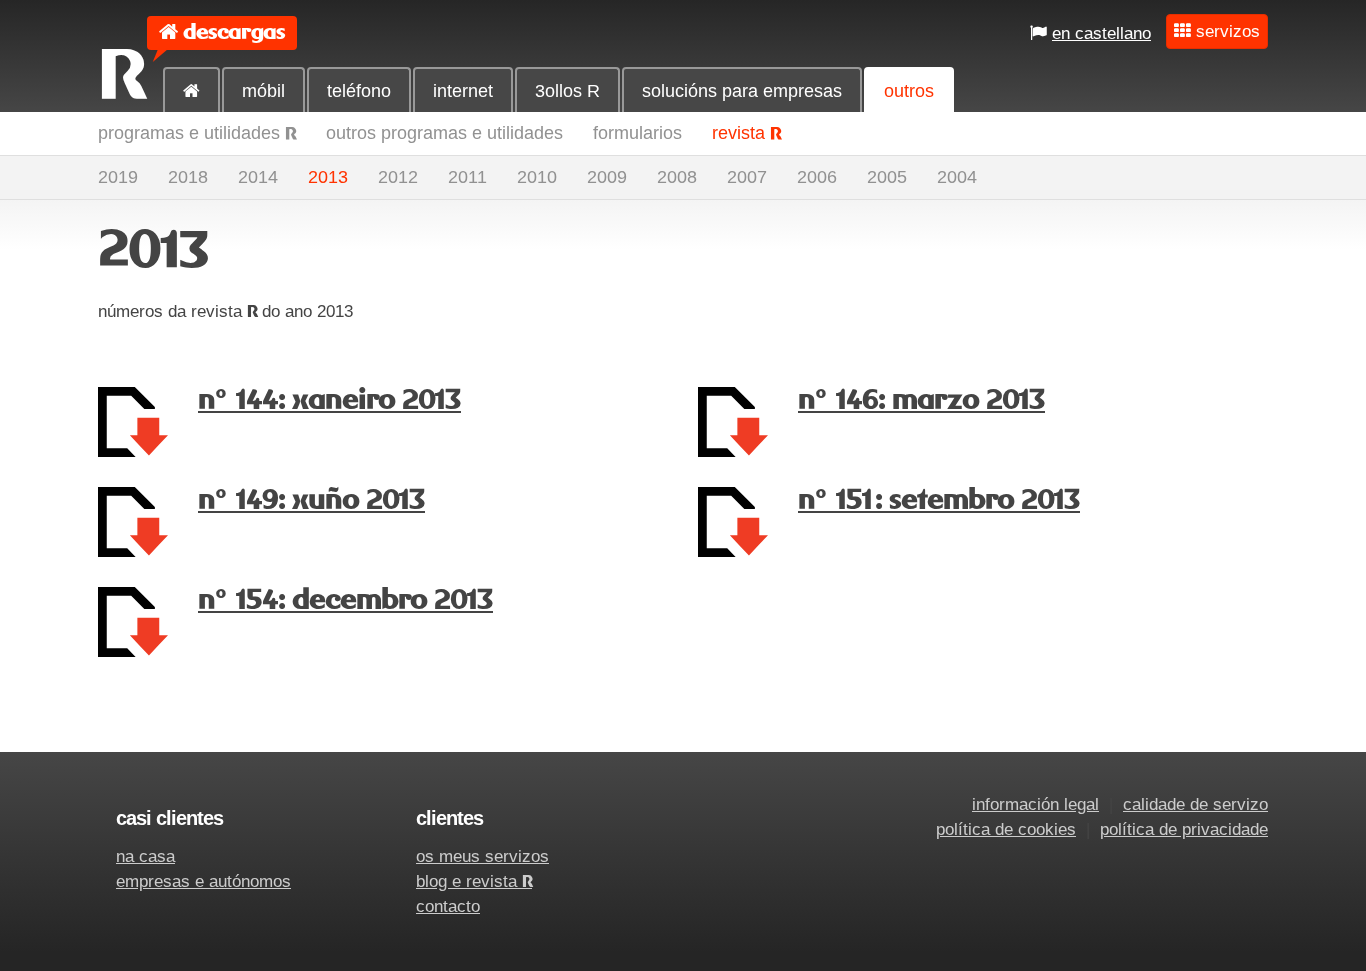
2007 (747, 177)
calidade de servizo (1195, 804)
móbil (263, 91)
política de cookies (1006, 829)
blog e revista (474, 881)
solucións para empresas (742, 91)
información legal (1035, 804)
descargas (234, 32)
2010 (537, 177)
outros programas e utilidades (444, 133)
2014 (258, 177)
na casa (145, 856)
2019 (118, 177)
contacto (448, 906)
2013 (328, 177)
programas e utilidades (197, 133)
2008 (677, 177)
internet (463, 91)
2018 (188, 177)
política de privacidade (1184, 829)
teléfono (359, 91)
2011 (467, 177)
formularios (637, 133)
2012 (398, 177)
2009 (607, 177)
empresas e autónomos (203, 881)
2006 (817, 177)
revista (746, 133)
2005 (887, 177)
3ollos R (567, 91)
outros (909, 91)
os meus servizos (482, 856)
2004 (957, 177)
